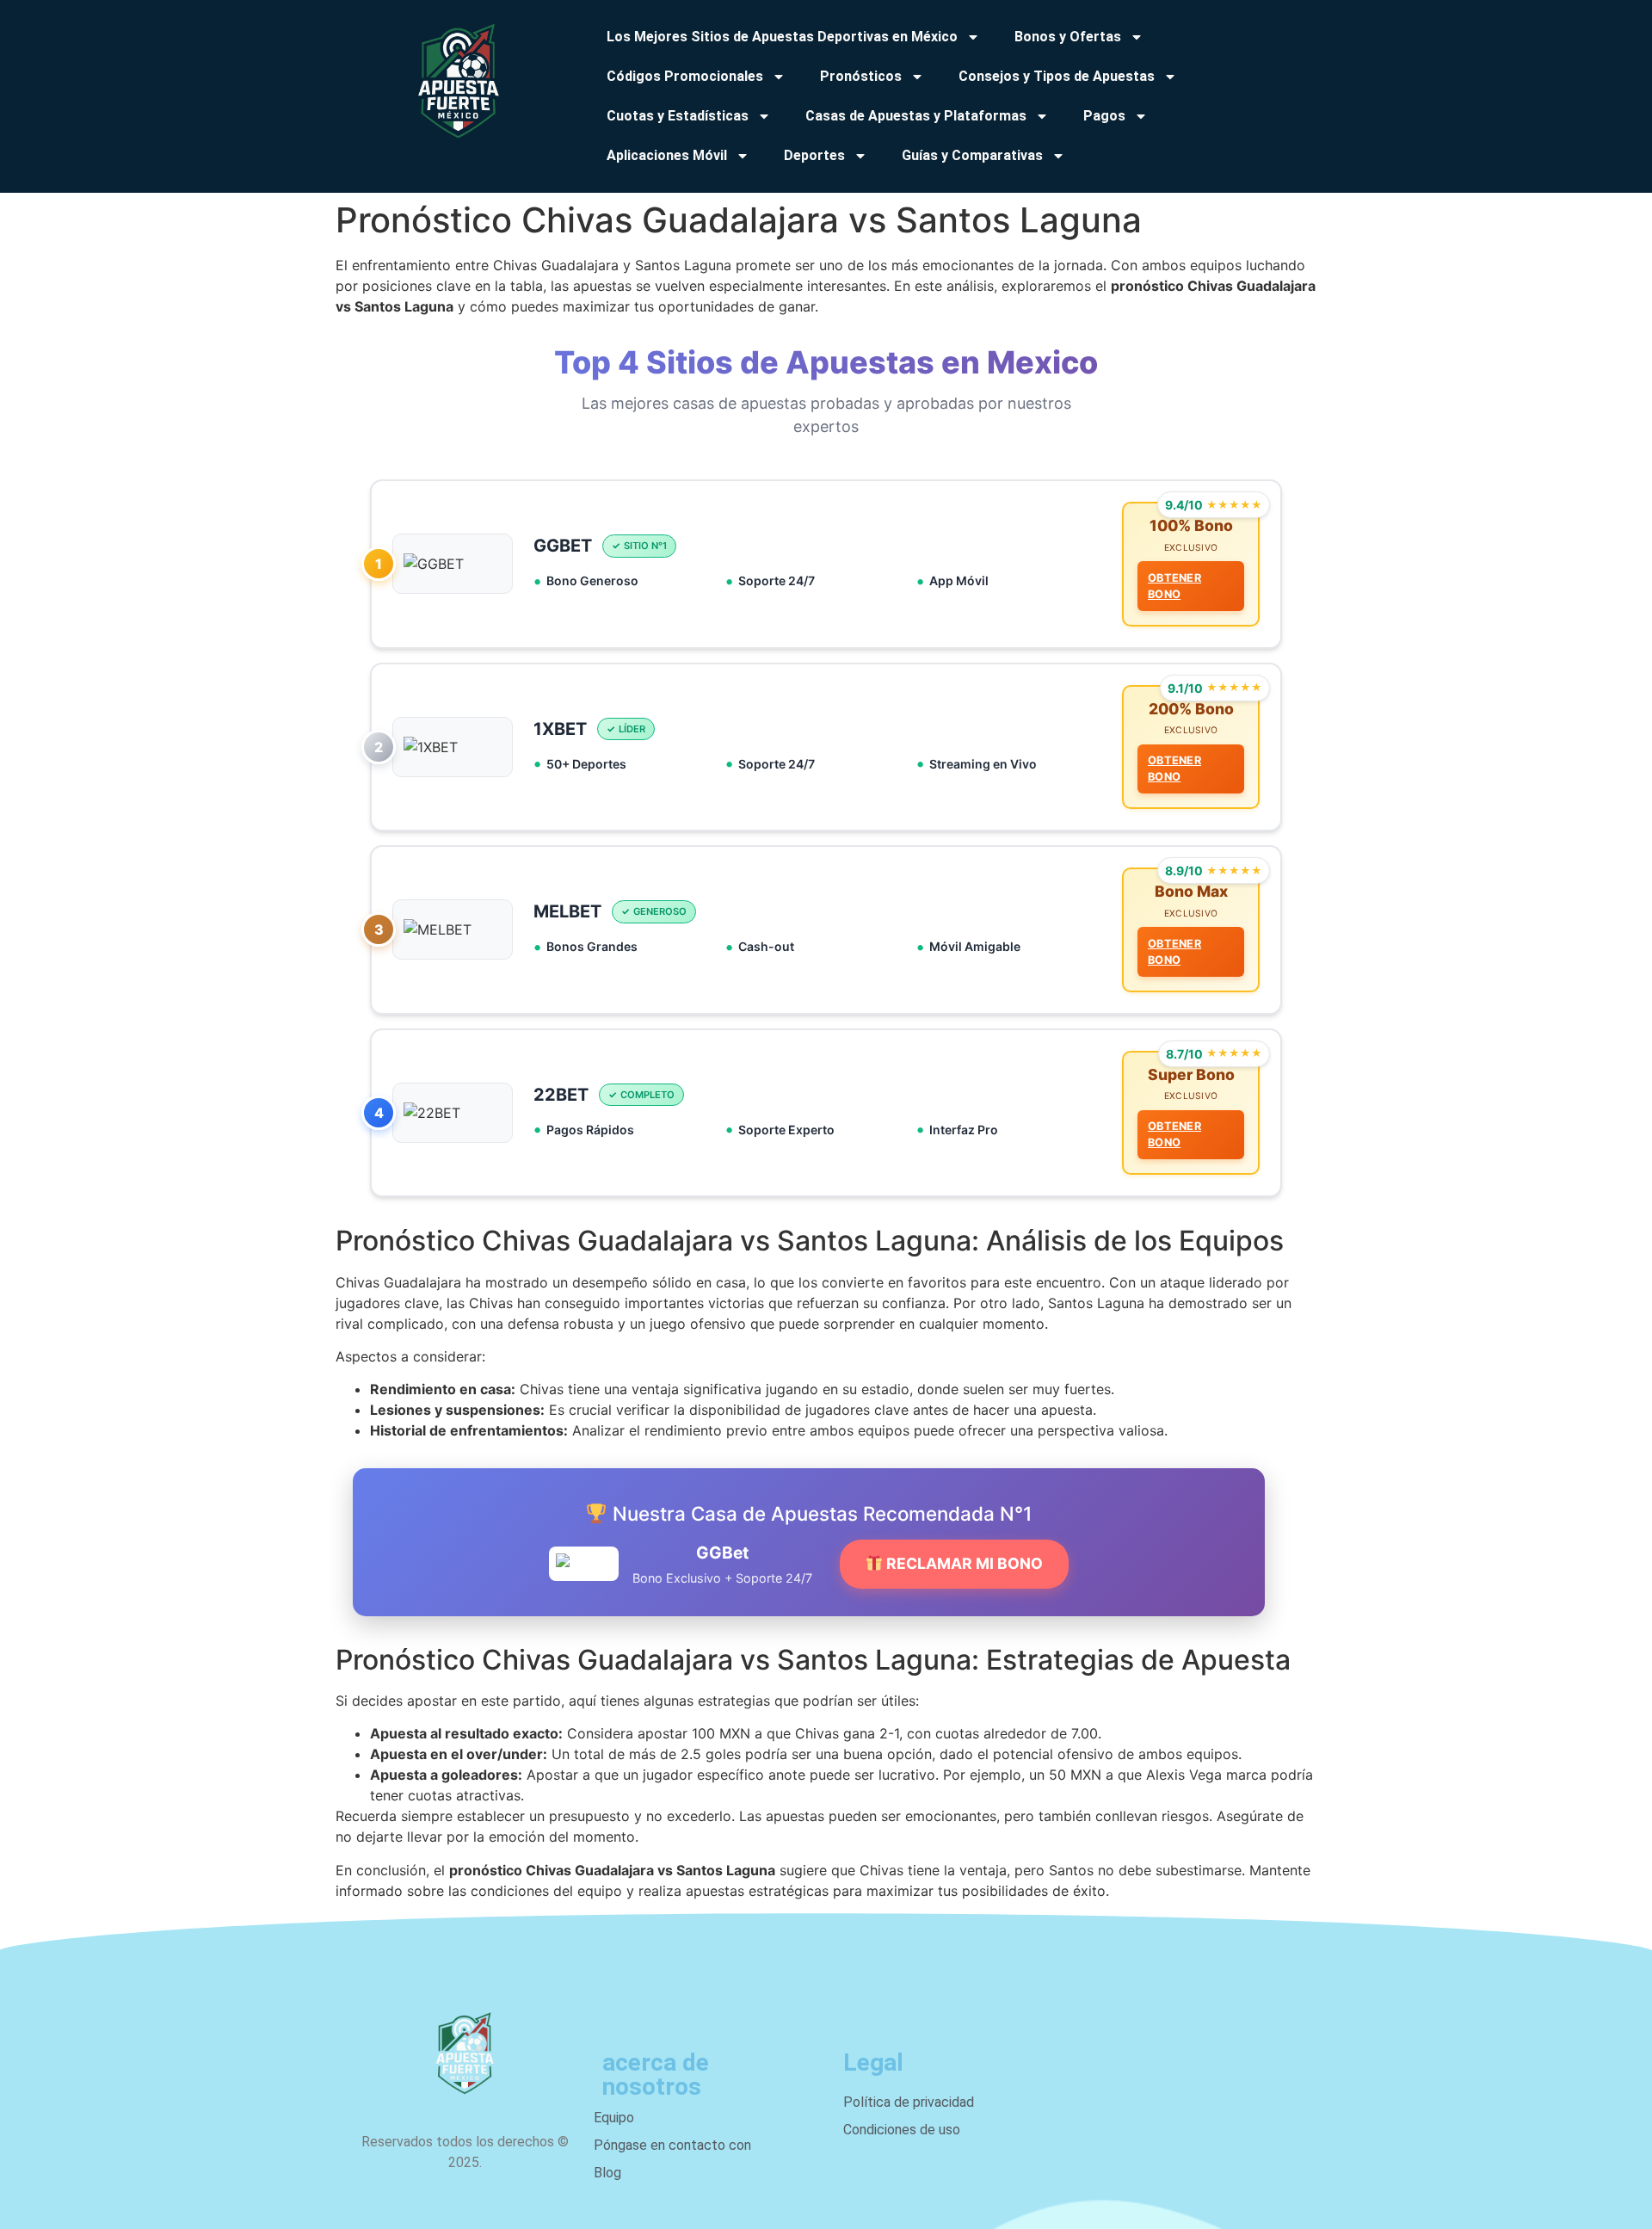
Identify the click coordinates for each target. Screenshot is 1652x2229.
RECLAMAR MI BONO (963, 1563)
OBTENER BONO (1174, 586)
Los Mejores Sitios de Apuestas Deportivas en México (782, 37)
